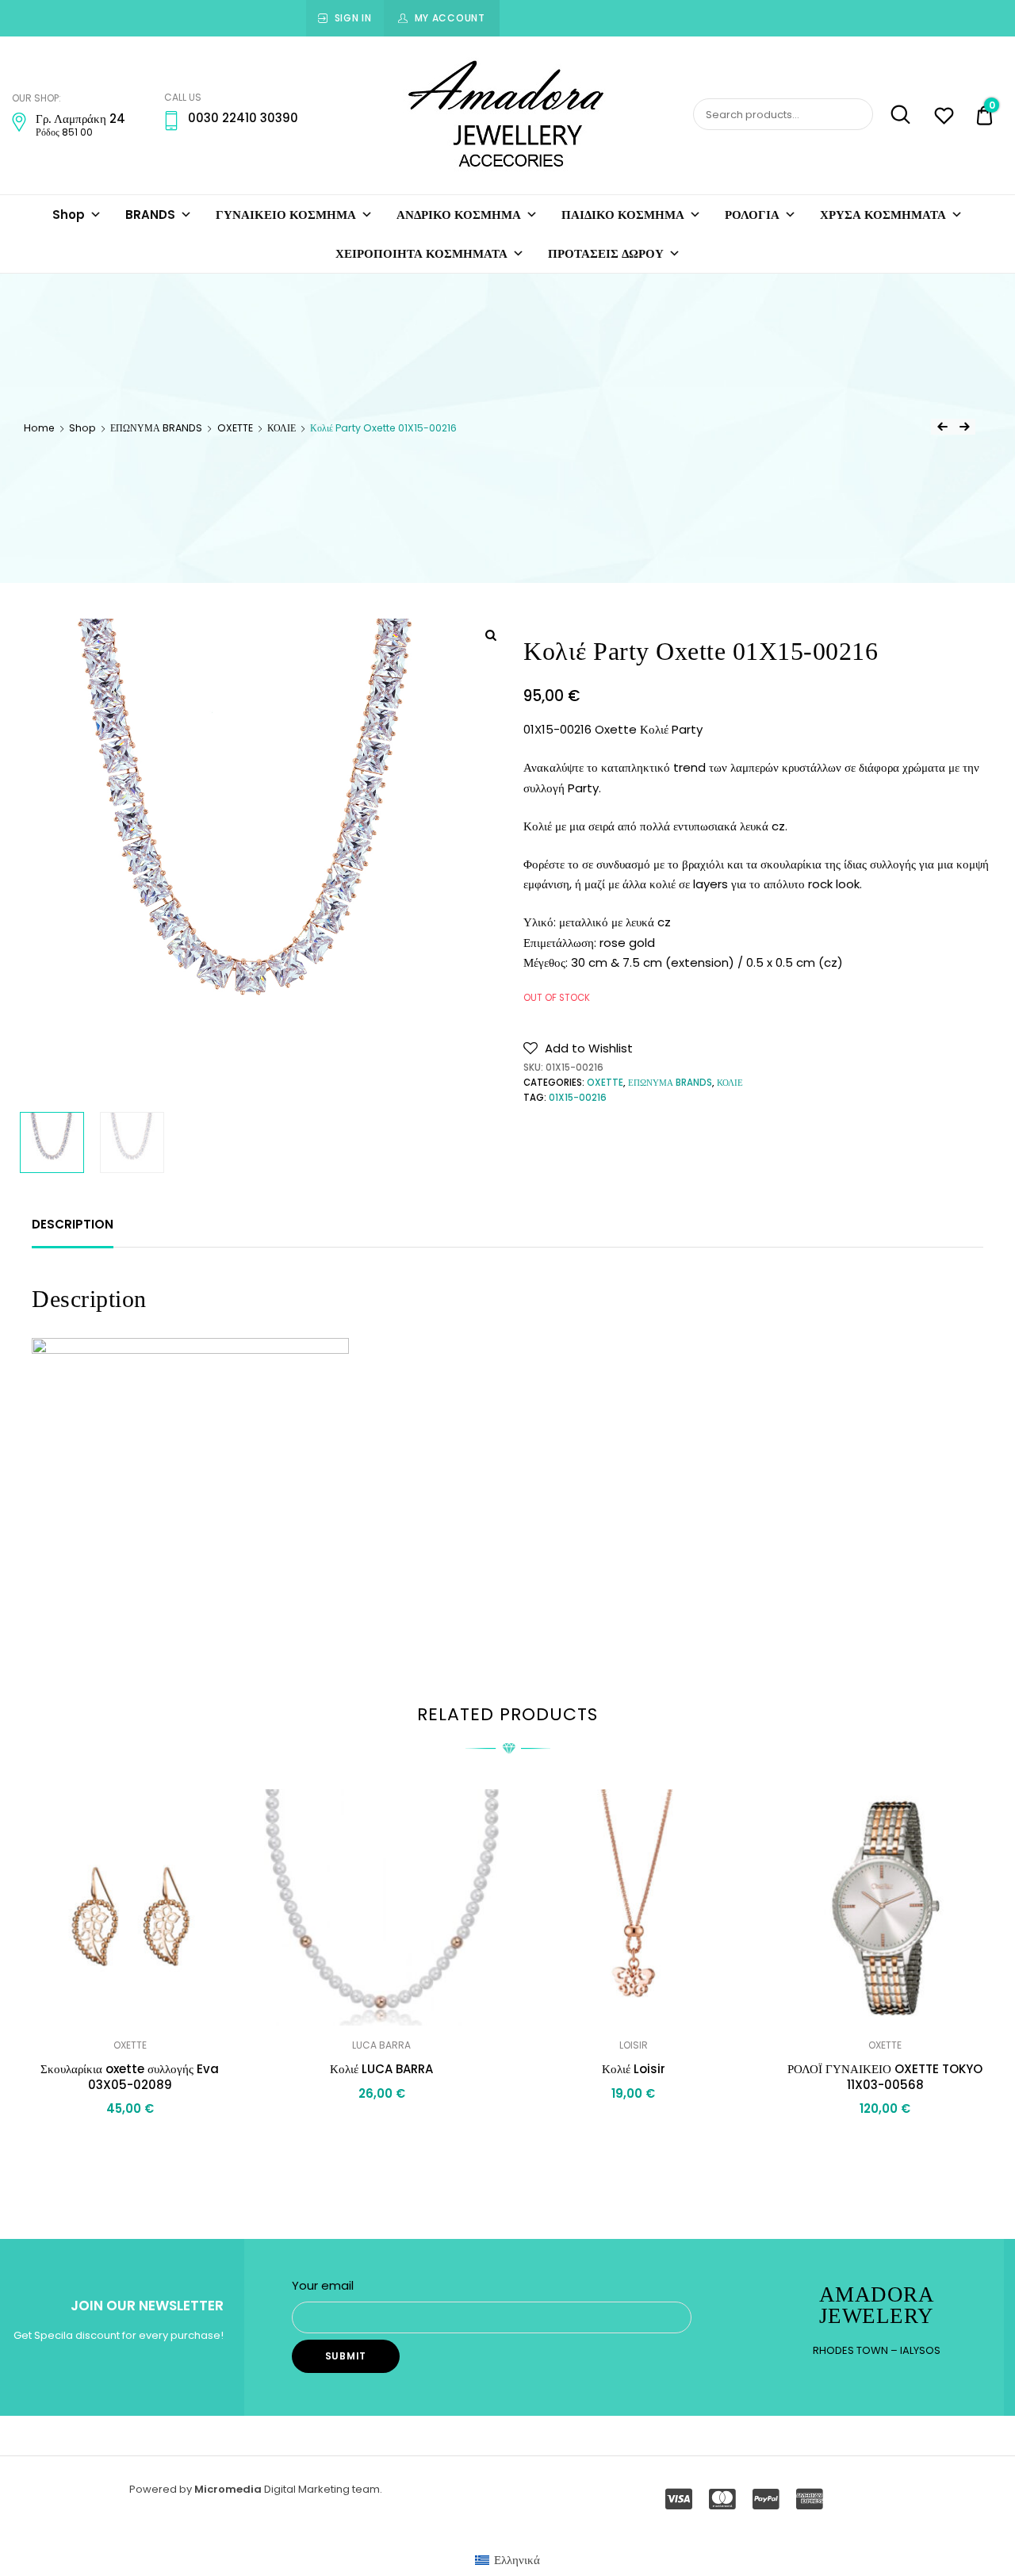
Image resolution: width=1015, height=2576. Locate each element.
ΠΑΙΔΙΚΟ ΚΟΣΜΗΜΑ (623, 215)
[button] (578, 1048)
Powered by (162, 2489)
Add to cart (634, 2128)
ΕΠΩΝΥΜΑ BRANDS (156, 428)
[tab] (73, 1225)
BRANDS (150, 215)
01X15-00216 (578, 1098)
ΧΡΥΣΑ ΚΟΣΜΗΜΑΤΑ (883, 215)
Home (39, 428)
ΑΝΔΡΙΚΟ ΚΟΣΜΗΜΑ (459, 215)
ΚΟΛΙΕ (282, 428)
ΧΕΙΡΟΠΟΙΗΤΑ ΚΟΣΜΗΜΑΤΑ (421, 253)
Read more (130, 2144)
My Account (450, 18)
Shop (69, 215)
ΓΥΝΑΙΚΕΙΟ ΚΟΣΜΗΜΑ (286, 215)
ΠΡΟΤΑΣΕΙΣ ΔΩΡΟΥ (606, 253)
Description (73, 1224)
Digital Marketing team (322, 2489)
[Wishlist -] (944, 118)
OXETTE (235, 428)
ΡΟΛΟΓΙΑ (752, 215)
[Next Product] (964, 427)
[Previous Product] (942, 427)
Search (893, 115)
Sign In (353, 18)
